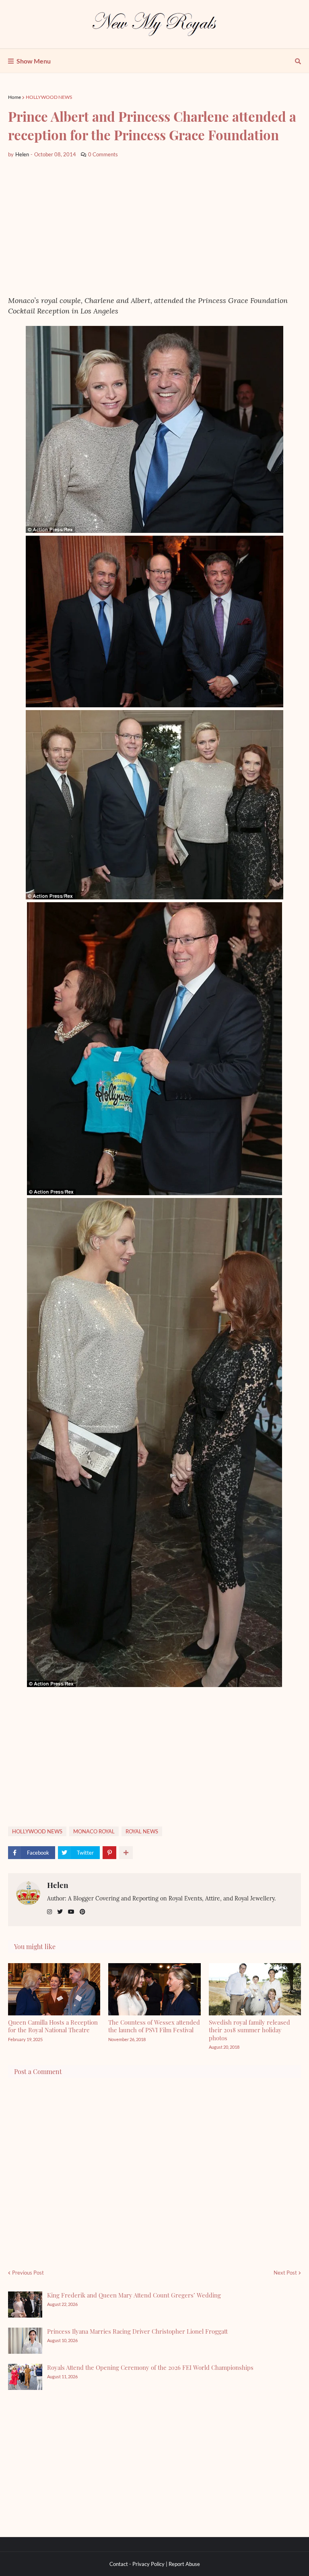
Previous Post (28, 2273)
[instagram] (49, 1912)
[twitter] (60, 1912)
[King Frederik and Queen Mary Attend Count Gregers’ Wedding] (25, 2305)
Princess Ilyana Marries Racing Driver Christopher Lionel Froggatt (137, 2331)
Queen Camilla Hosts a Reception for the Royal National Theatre (53, 2026)
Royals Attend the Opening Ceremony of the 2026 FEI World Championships (150, 2367)
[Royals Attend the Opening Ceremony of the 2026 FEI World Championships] (25, 2377)
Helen (58, 1885)
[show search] (298, 61)
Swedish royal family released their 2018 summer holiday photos (249, 2030)
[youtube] (71, 1912)
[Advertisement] (154, 227)
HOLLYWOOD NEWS (49, 97)
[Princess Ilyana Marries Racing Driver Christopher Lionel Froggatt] (25, 2341)
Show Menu (34, 61)
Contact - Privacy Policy (137, 2564)
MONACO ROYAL (94, 1831)
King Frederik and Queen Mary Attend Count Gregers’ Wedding (134, 2295)
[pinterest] (82, 1912)
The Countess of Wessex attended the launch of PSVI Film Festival (154, 2026)
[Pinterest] (109, 1853)
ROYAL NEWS (142, 1831)
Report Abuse (184, 2564)
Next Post (285, 2273)
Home (14, 97)
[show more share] (126, 1853)
